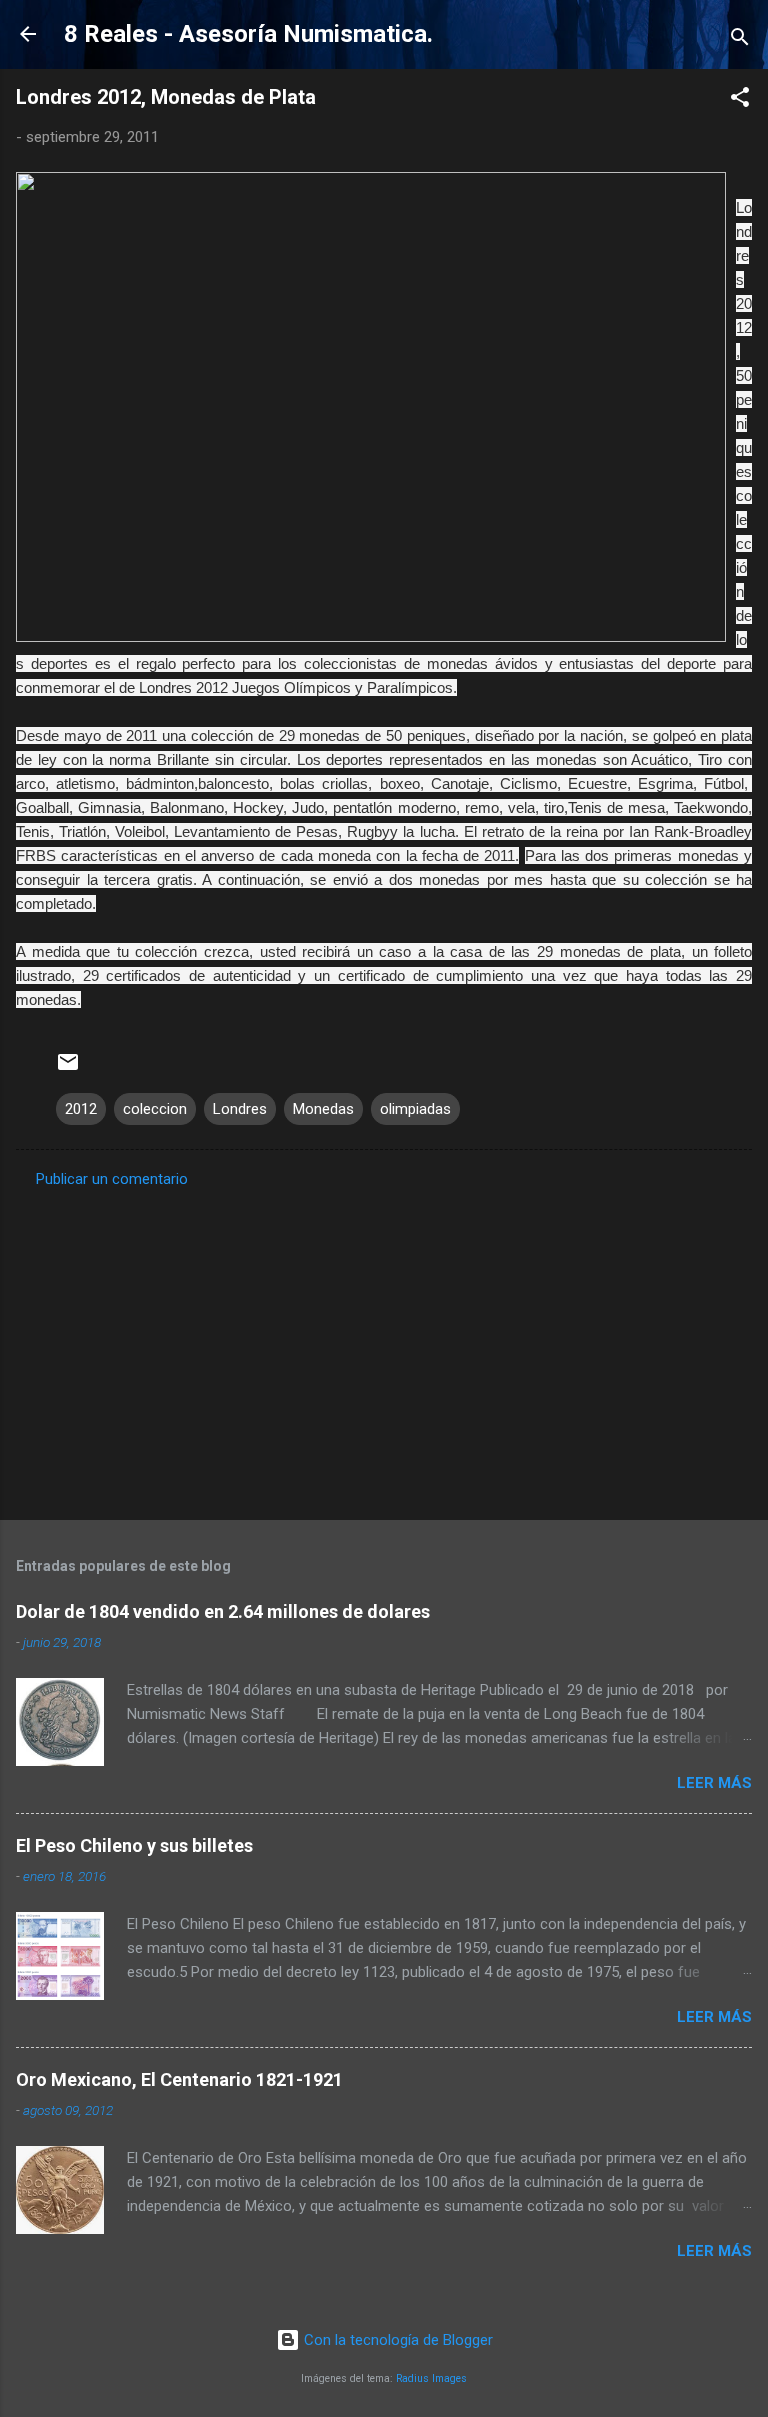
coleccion (155, 1109)
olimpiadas (415, 1109)
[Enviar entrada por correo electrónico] (68, 1069)
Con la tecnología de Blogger (396, 2340)
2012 (81, 1109)
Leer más (714, 1783)
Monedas (323, 1109)
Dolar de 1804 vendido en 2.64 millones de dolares (223, 1611)
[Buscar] (740, 40)
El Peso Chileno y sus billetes (134, 1845)
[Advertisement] (384, 1348)
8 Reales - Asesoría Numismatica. (248, 34)
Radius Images (431, 2378)
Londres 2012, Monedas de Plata (166, 97)
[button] (740, 100)
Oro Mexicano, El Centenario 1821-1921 (179, 2079)
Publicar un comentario (112, 1179)
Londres (240, 1109)
